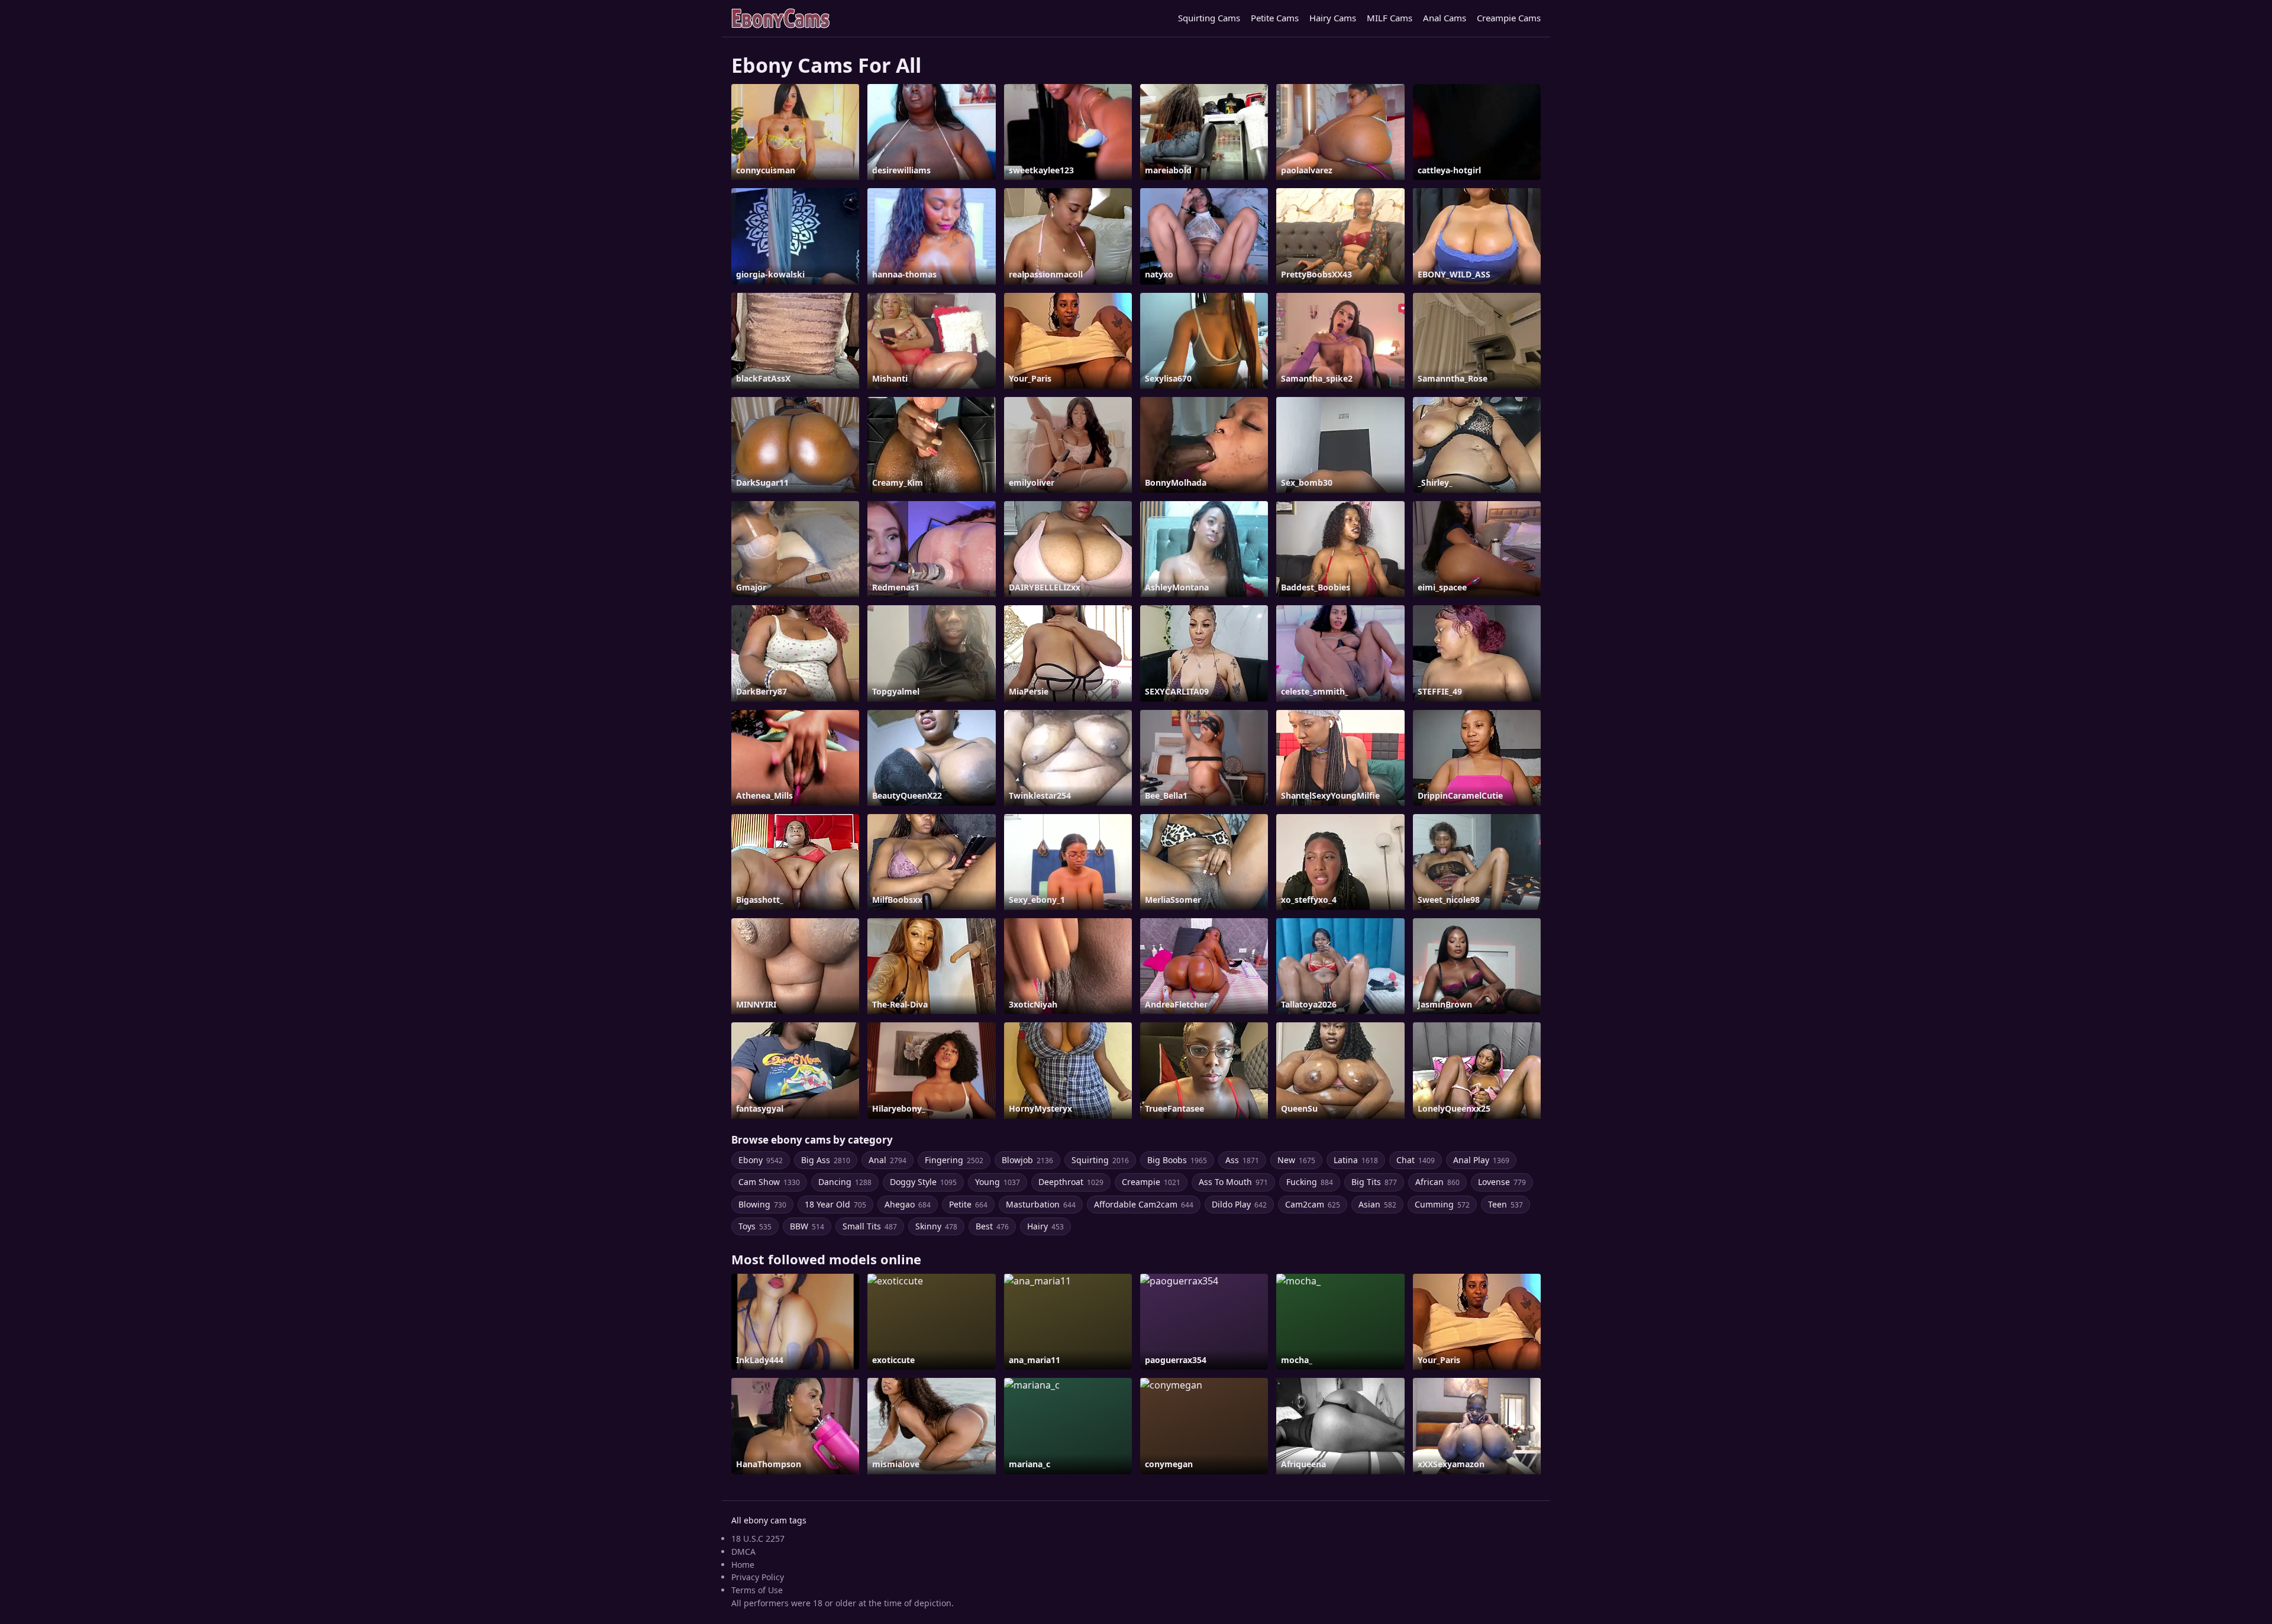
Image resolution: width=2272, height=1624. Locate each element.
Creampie (1151, 1182)
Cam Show (769, 1182)
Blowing (762, 1204)
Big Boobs (1177, 1160)
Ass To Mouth (1233, 1182)
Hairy (1045, 1226)
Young (998, 1182)
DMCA (743, 1552)
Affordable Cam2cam (1144, 1204)
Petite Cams (1275, 18)
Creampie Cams (1509, 18)
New (1296, 1160)
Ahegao (908, 1204)
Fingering (954, 1160)
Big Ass (826, 1160)
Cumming (1442, 1204)
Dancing (845, 1182)
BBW (807, 1226)
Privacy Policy (758, 1577)
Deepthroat (1071, 1182)
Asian (1377, 1204)
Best (992, 1226)
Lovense (1502, 1182)
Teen (1505, 1204)
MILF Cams (1390, 18)
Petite (968, 1204)
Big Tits (1374, 1182)
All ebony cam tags (769, 1520)
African (1437, 1182)
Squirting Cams (1209, 18)
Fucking (1310, 1182)
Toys (755, 1226)
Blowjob (1027, 1160)
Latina (1356, 1160)
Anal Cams (1445, 18)
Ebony (761, 1160)
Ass (1242, 1160)
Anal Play (1481, 1160)
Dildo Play (1239, 1204)
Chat (1416, 1160)
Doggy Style (923, 1182)
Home (743, 1565)
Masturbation (1041, 1204)
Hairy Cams (1333, 18)
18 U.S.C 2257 (758, 1539)
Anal (887, 1160)
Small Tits (870, 1226)
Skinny (936, 1226)
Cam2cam (1313, 1204)
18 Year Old (835, 1204)
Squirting (1100, 1160)
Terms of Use (757, 1590)
